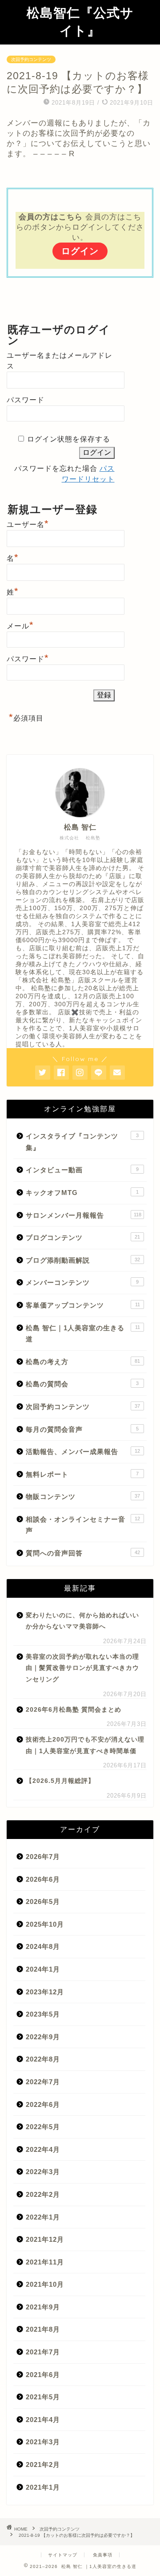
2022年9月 (43, 2037)
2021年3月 (43, 2442)
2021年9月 (43, 2307)
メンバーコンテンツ (82, 1282)
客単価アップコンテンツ (83, 1305)
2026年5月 (43, 1902)
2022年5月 (43, 2127)
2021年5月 (43, 2397)
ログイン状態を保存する (69, 439)
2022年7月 (43, 2082)
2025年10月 (45, 1924)
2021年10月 (45, 2284)
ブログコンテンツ (83, 1237)
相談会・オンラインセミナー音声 (83, 1525)
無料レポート (82, 1474)
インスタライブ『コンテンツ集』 (82, 1142)
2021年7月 (43, 2352)
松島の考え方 (83, 1362)
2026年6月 (43, 1879)
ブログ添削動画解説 (83, 1260)
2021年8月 (43, 2329)
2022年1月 (43, 2217)
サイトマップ (63, 2555)
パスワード (26, 400)
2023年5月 (43, 2014)
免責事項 (103, 2555)
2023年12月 (45, 1992)
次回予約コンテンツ (31, 59)
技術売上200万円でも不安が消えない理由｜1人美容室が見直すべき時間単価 (85, 1745)
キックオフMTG (82, 1193)
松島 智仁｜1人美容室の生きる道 (83, 1334)
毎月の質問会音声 (82, 1429)
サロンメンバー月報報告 (84, 1215)
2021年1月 (43, 2487)
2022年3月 (43, 2172)
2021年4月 (43, 2420)
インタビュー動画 (82, 1170)
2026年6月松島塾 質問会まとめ (74, 1710)
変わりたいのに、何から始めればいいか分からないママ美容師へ (82, 1621)
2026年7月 (43, 1857)
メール (20, 625)
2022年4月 (43, 2149)
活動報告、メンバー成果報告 (83, 1452)
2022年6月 (43, 2104)
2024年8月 (43, 1946)
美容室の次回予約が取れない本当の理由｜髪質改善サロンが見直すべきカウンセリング (82, 1668)
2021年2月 (43, 2465)
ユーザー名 (28, 523)
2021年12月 (45, 2239)
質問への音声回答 (83, 1553)
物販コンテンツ (83, 1497)
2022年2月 (43, 2194)
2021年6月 (43, 2375)
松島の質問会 (82, 1384)
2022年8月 (43, 2059)
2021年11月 (45, 2262)
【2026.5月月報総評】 (60, 1781)
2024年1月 (43, 1969)
